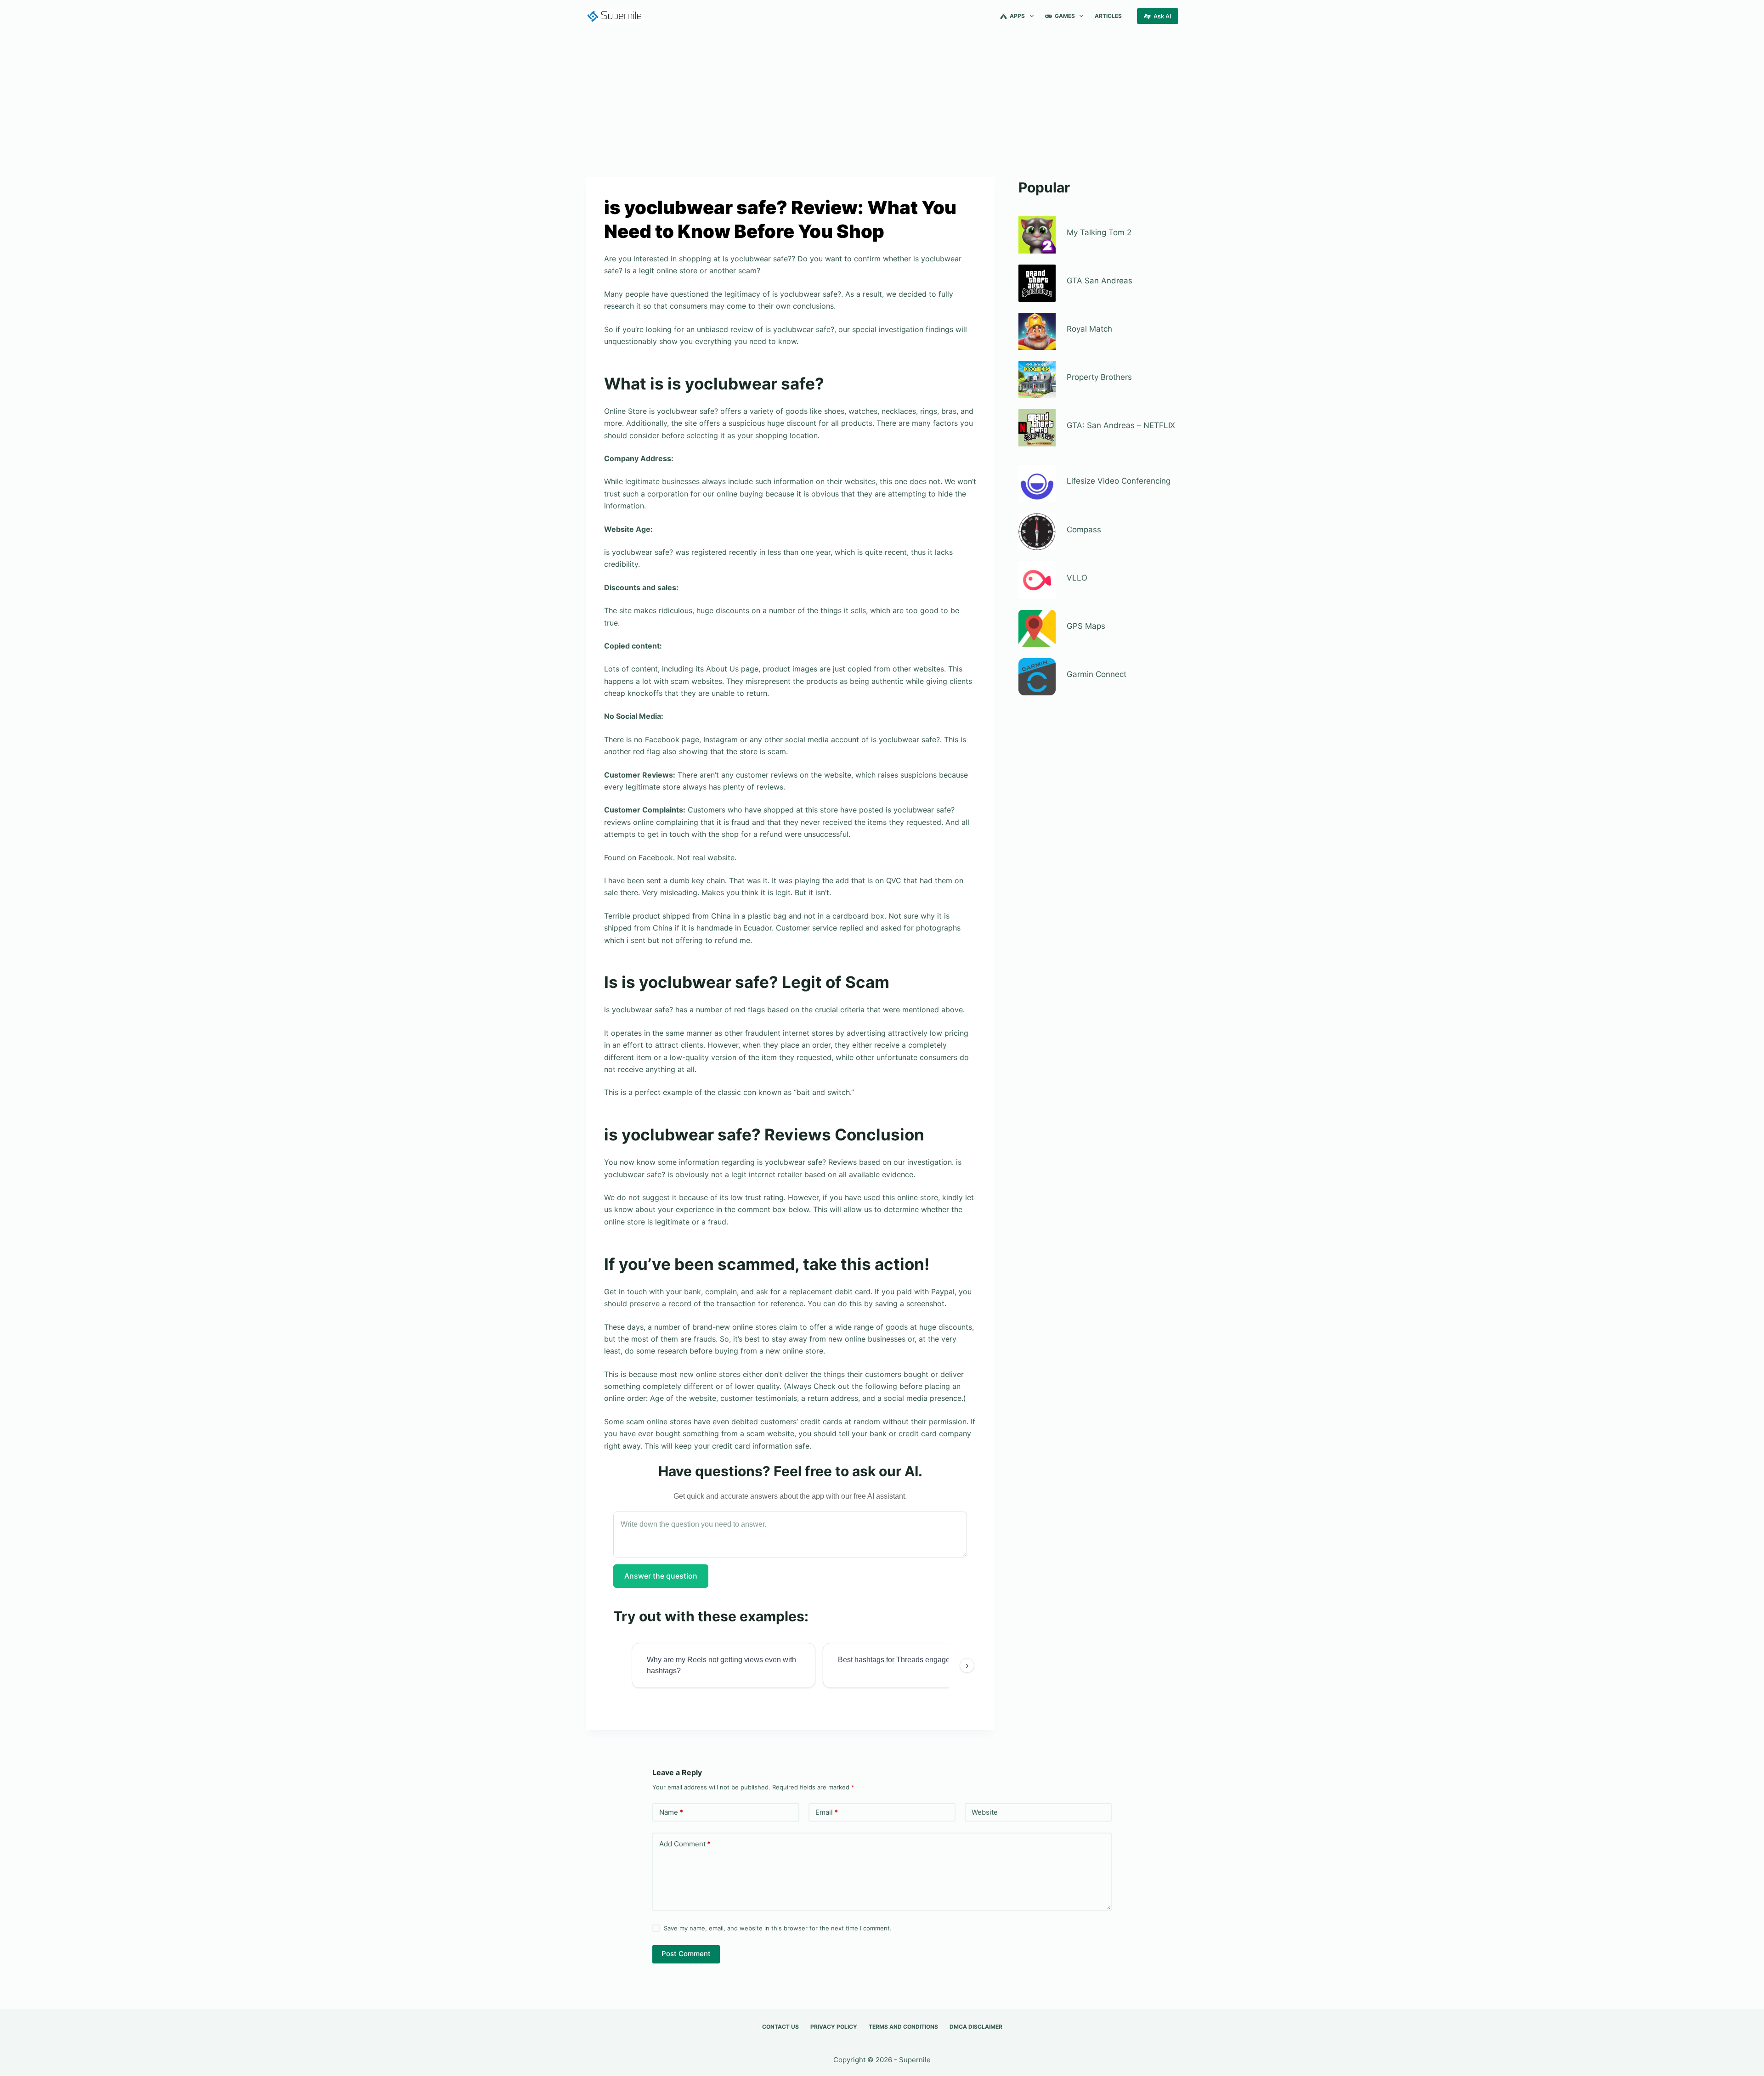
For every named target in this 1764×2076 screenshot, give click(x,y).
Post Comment (686, 1954)
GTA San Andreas (1100, 281)
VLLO (1077, 578)
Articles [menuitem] (1108, 16)
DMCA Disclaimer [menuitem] (976, 2027)
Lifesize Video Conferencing (1119, 481)
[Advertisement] (882, 100)
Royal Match (1089, 329)
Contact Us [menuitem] (780, 2027)
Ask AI (1162, 16)
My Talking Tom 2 (1099, 232)
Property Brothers (1099, 377)
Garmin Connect (1097, 674)
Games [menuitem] (1065, 16)
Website (985, 1812)
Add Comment (685, 1844)
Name (671, 1812)
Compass (1084, 530)
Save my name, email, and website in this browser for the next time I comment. (778, 1928)
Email (827, 1812)
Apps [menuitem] (1017, 16)
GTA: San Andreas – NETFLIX (1121, 425)
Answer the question (661, 1576)
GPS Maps (1086, 626)
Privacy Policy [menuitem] (834, 2027)
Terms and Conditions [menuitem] (903, 2027)
